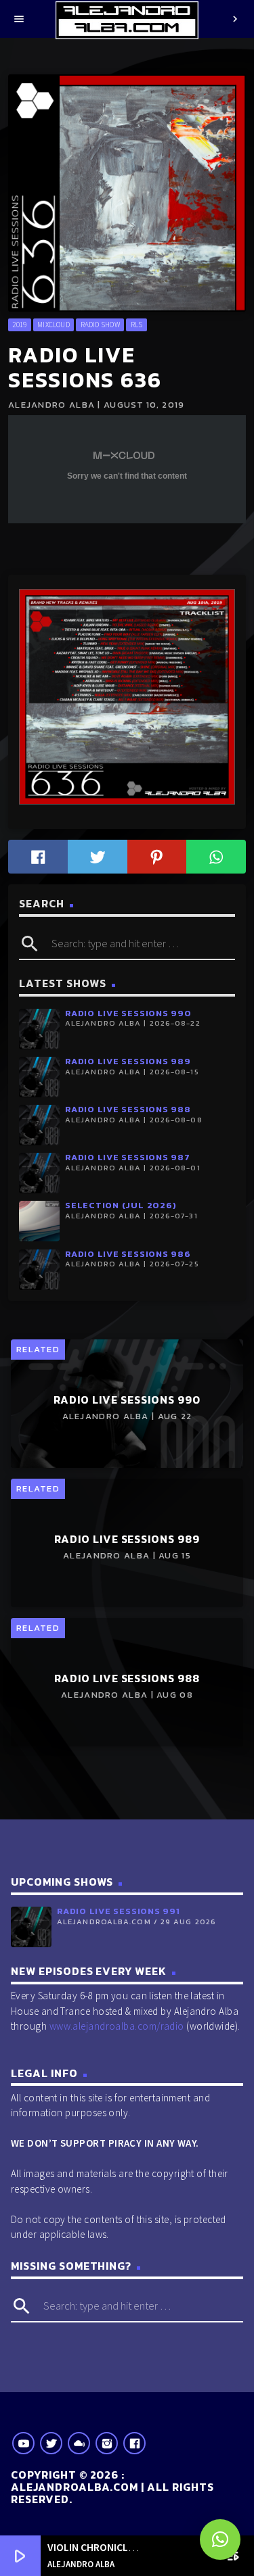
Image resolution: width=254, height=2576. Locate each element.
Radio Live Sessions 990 (128, 1013)
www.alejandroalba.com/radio (117, 2026)
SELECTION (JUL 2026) (121, 1205)
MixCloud (54, 325)
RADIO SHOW (100, 325)
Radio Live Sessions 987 (128, 1157)
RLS (137, 325)
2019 (19, 325)
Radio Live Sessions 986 (128, 1254)
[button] (220, 2539)
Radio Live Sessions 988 (128, 1109)
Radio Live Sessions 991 (119, 1911)
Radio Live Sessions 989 (128, 1061)
